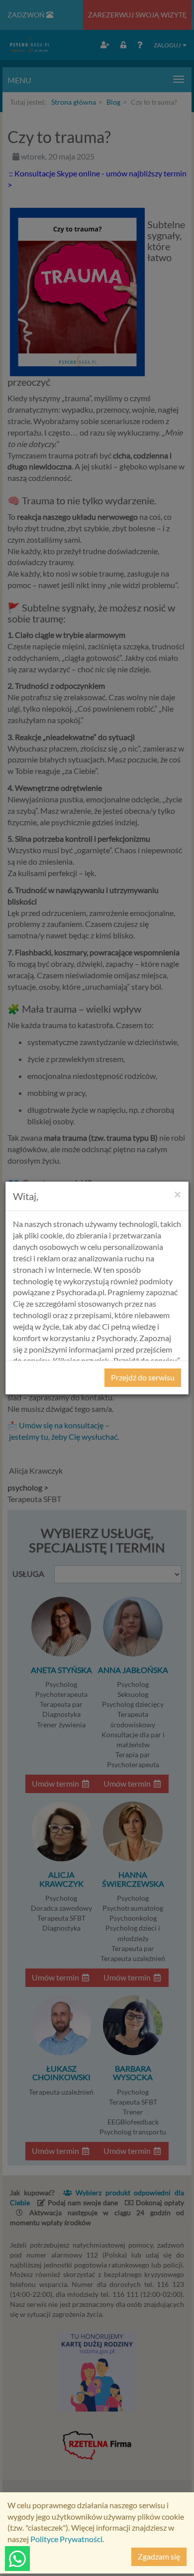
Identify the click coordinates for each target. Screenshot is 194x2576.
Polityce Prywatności (66, 2539)
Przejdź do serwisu (143, 1377)
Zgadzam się (159, 2556)
